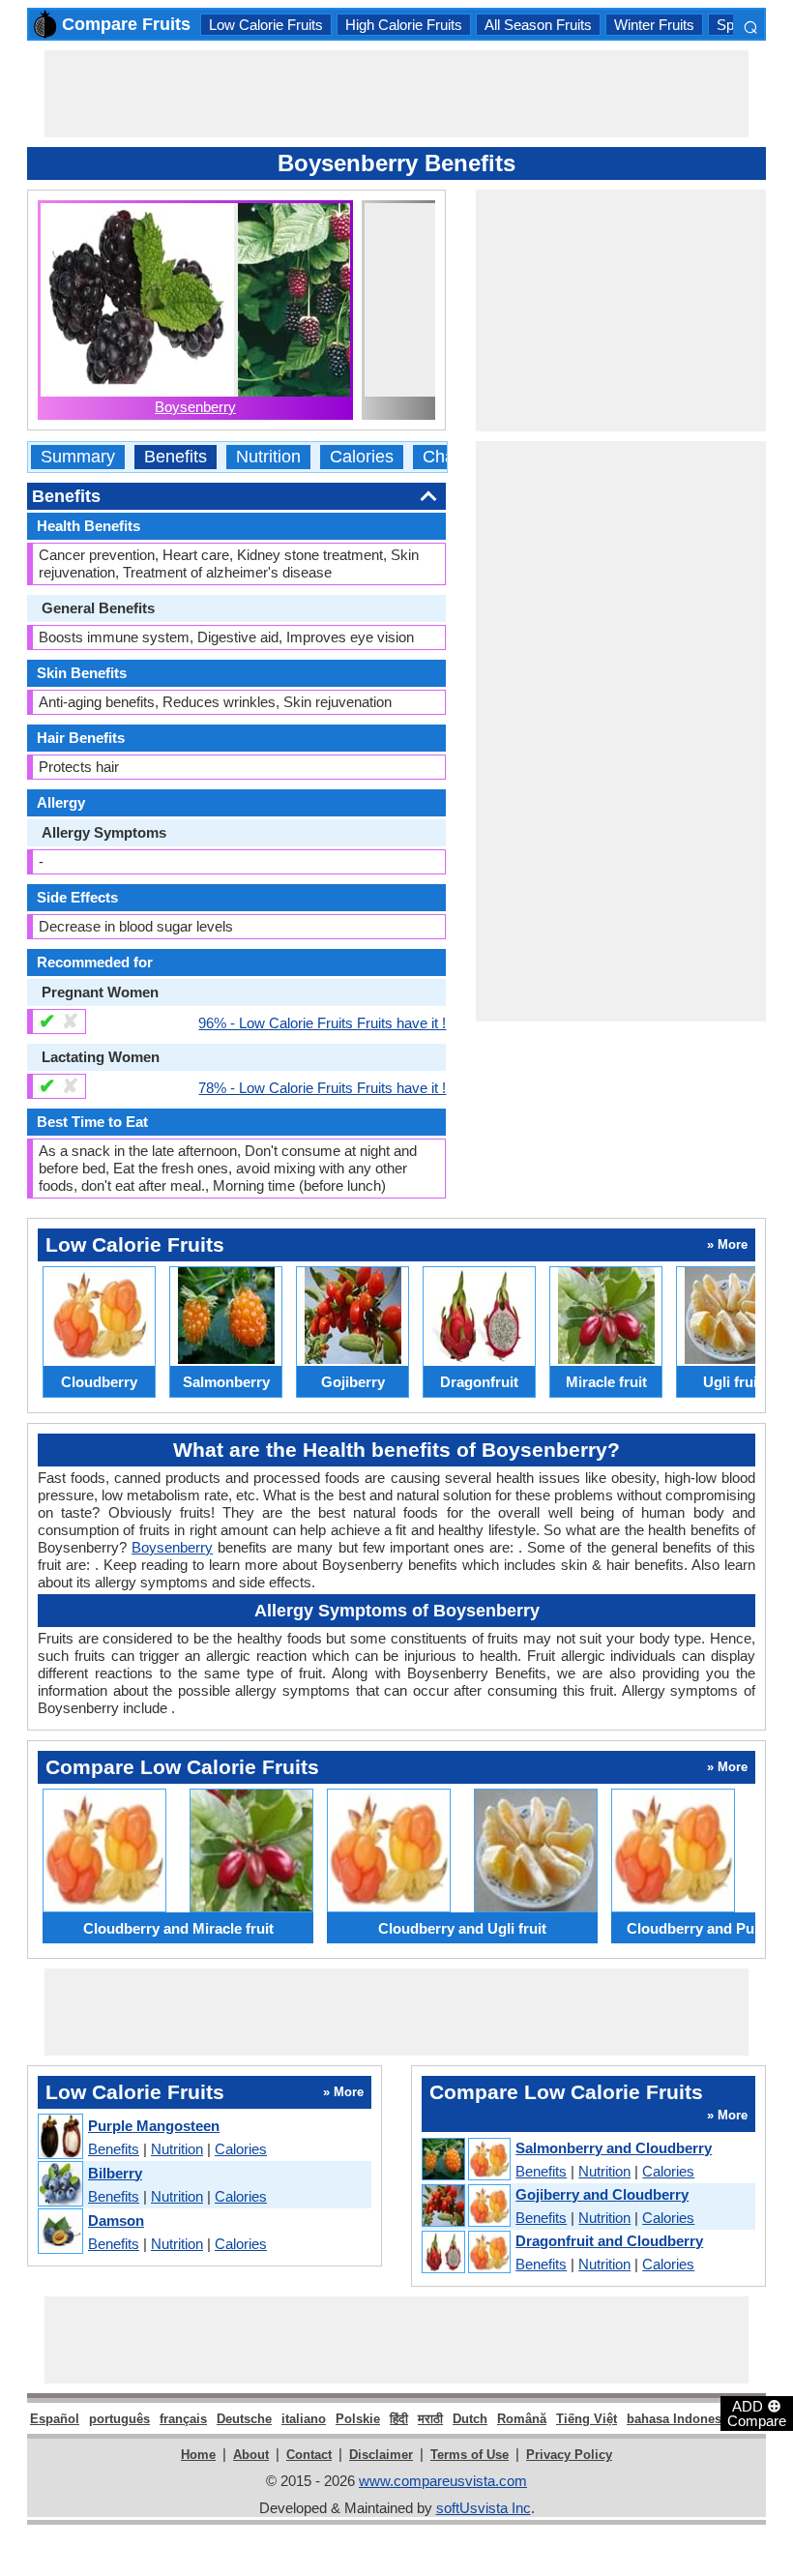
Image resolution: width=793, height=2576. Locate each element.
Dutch (470, 2419)
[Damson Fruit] (59, 2232)
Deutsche (244, 2419)
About (251, 2455)
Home (198, 2455)
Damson (116, 2221)
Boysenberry (195, 407)
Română (522, 2419)
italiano (304, 2419)
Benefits (176, 457)
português (119, 2419)
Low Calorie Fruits (266, 25)
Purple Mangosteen (154, 2126)
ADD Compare (757, 2413)
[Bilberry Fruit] (59, 2185)
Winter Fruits (654, 25)
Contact (309, 2455)
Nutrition (268, 457)
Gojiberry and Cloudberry (602, 2194)
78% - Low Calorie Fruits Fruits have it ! (322, 1087)
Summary (78, 457)
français (183, 2419)
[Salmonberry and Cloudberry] (465, 2160)
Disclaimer (381, 2455)
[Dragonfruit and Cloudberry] (465, 2253)
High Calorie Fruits (404, 25)
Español (55, 2419)
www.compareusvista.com (443, 2481)
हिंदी (399, 2419)
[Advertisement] (396, 94)
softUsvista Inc (484, 2508)
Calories (362, 457)
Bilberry (115, 2173)
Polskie (358, 2419)
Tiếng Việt (587, 2419)
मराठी (430, 2419)
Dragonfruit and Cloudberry (609, 2241)
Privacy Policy (569, 2455)
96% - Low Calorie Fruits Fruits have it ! (322, 1022)
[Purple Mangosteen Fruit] (59, 2137)
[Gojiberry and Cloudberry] (465, 2206)
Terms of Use (470, 2455)
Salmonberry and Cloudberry (614, 2148)
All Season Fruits (538, 25)
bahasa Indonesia (679, 2419)
